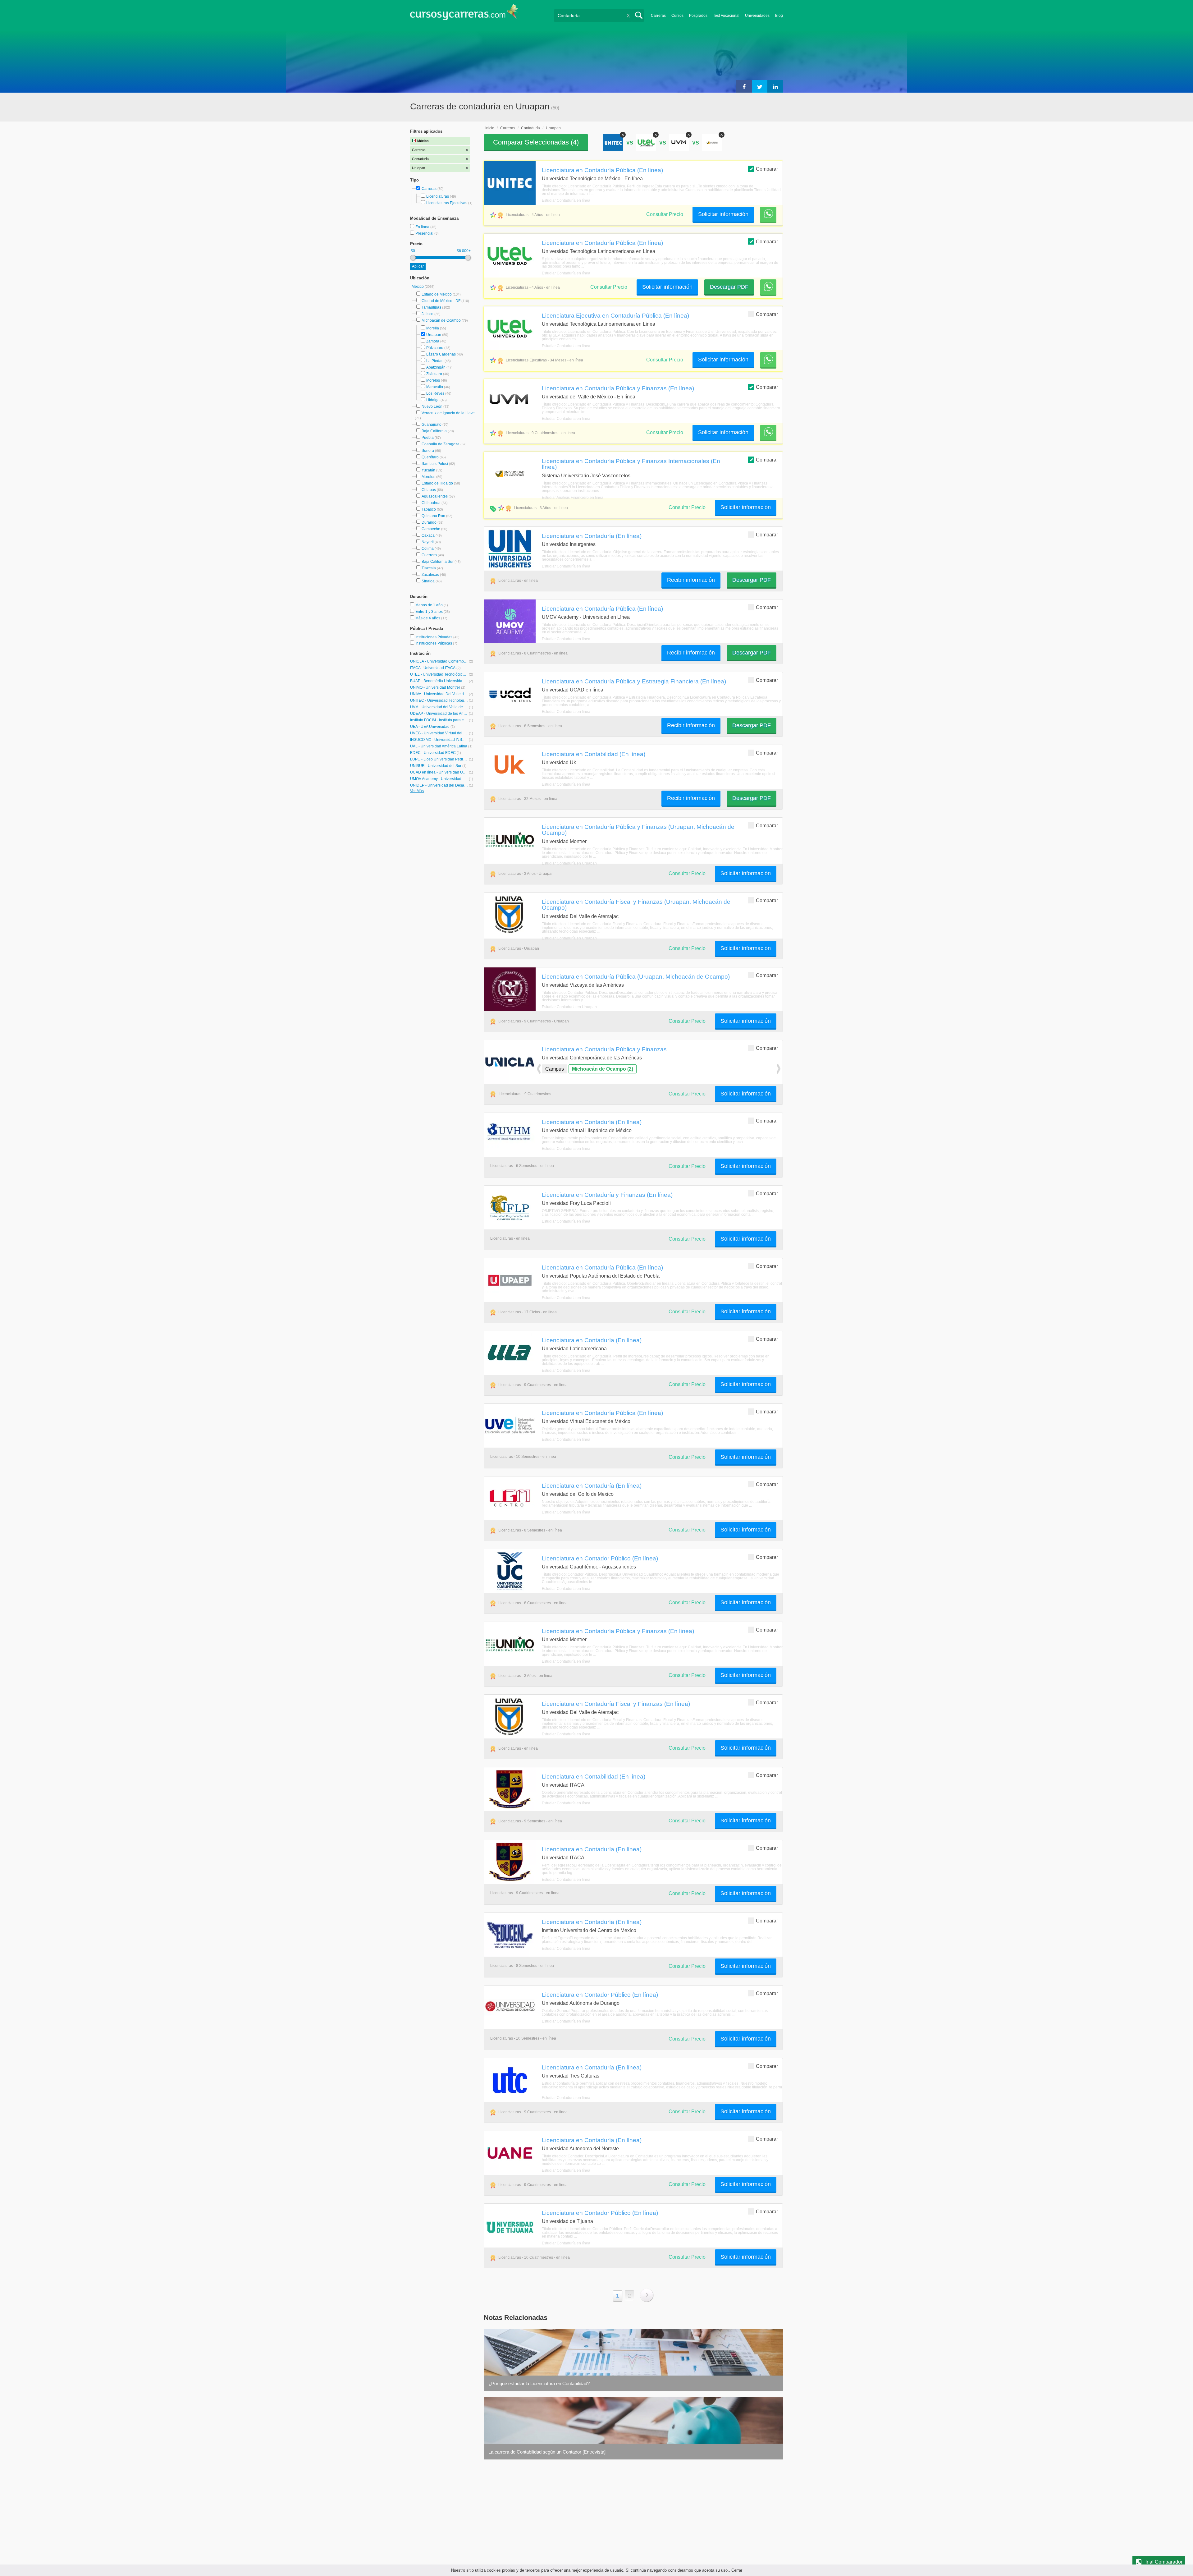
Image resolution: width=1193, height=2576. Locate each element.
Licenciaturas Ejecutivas (447, 203)
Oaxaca (428, 535)
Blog (779, 16)
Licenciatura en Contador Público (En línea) (600, 1558)
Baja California (434, 431)
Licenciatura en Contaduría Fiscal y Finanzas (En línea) (616, 1704)
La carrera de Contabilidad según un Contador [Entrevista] (547, 2452)
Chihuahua (431, 503)
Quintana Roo (433, 516)
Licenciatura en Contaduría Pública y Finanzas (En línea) (618, 388)
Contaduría (530, 128)
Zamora (433, 341)
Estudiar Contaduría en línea (566, 200)
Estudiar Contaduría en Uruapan (569, 863)
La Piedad (435, 361)
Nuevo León (432, 406)
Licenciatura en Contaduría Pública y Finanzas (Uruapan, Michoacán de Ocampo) (638, 830)
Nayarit (428, 542)
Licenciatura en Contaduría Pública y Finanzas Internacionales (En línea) (631, 464)
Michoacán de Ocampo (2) (603, 1069)
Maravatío (435, 387)
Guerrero (429, 555)
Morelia (433, 328)
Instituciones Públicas (436, 643)
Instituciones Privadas (437, 637)
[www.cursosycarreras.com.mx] (464, 14)
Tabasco (429, 509)
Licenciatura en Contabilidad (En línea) (594, 754)
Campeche (431, 529)
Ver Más (417, 791)
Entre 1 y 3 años (430, 612)
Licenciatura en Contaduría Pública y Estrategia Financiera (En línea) (634, 681)
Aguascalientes (435, 496)
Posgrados (698, 16)
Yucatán (428, 470)
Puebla (428, 438)
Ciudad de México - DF (441, 301)
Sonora (428, 451)
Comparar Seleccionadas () (536, 142)
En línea (423, 227)
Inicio (490, 128)
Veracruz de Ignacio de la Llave (448, 413)
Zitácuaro (434, 374)
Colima (428, 549)
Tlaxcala (429, 568)
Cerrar (737, 2570)
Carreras (658, 16)
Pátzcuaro (435, 348)
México (418, 287)
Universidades (757, 16)
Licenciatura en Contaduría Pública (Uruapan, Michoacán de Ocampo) (636, 976)
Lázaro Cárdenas (441, 354)
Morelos (433, 380)
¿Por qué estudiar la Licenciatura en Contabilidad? (539, 2383)
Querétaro (430, 457)
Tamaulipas (431, 307)
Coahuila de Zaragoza (441, 444)
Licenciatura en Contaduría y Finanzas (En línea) (607, 1195)
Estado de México (437, 294)
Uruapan (434, 335)
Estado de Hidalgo (437, 483)
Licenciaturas (438, 196)
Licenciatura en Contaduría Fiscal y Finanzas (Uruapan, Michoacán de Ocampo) (636, 905)
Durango (429, 522)
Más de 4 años (428, 618)
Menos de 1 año (430, 605)
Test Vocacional (726, 16)
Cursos (677, 16)
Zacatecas (430, 575)
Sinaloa (428, 581)
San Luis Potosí (435, 464)
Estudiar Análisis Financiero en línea (573, 498)
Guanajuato (432, 425)
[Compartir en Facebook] (744, 86)
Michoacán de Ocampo (441, 320)
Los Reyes (435, 393)
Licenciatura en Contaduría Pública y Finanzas (604, 1049)
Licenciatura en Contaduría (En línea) (592, 536)
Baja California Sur (438, 562)
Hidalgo (433, 400)
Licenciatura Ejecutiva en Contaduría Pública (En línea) (615, 315)
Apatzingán (436, 367)
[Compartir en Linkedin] (775, 86)
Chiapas (429, 490)
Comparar (767, 169)
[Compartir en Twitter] (760, 86)
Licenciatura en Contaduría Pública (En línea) (602, 170)
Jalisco (427, 314)
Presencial (425, 233)
